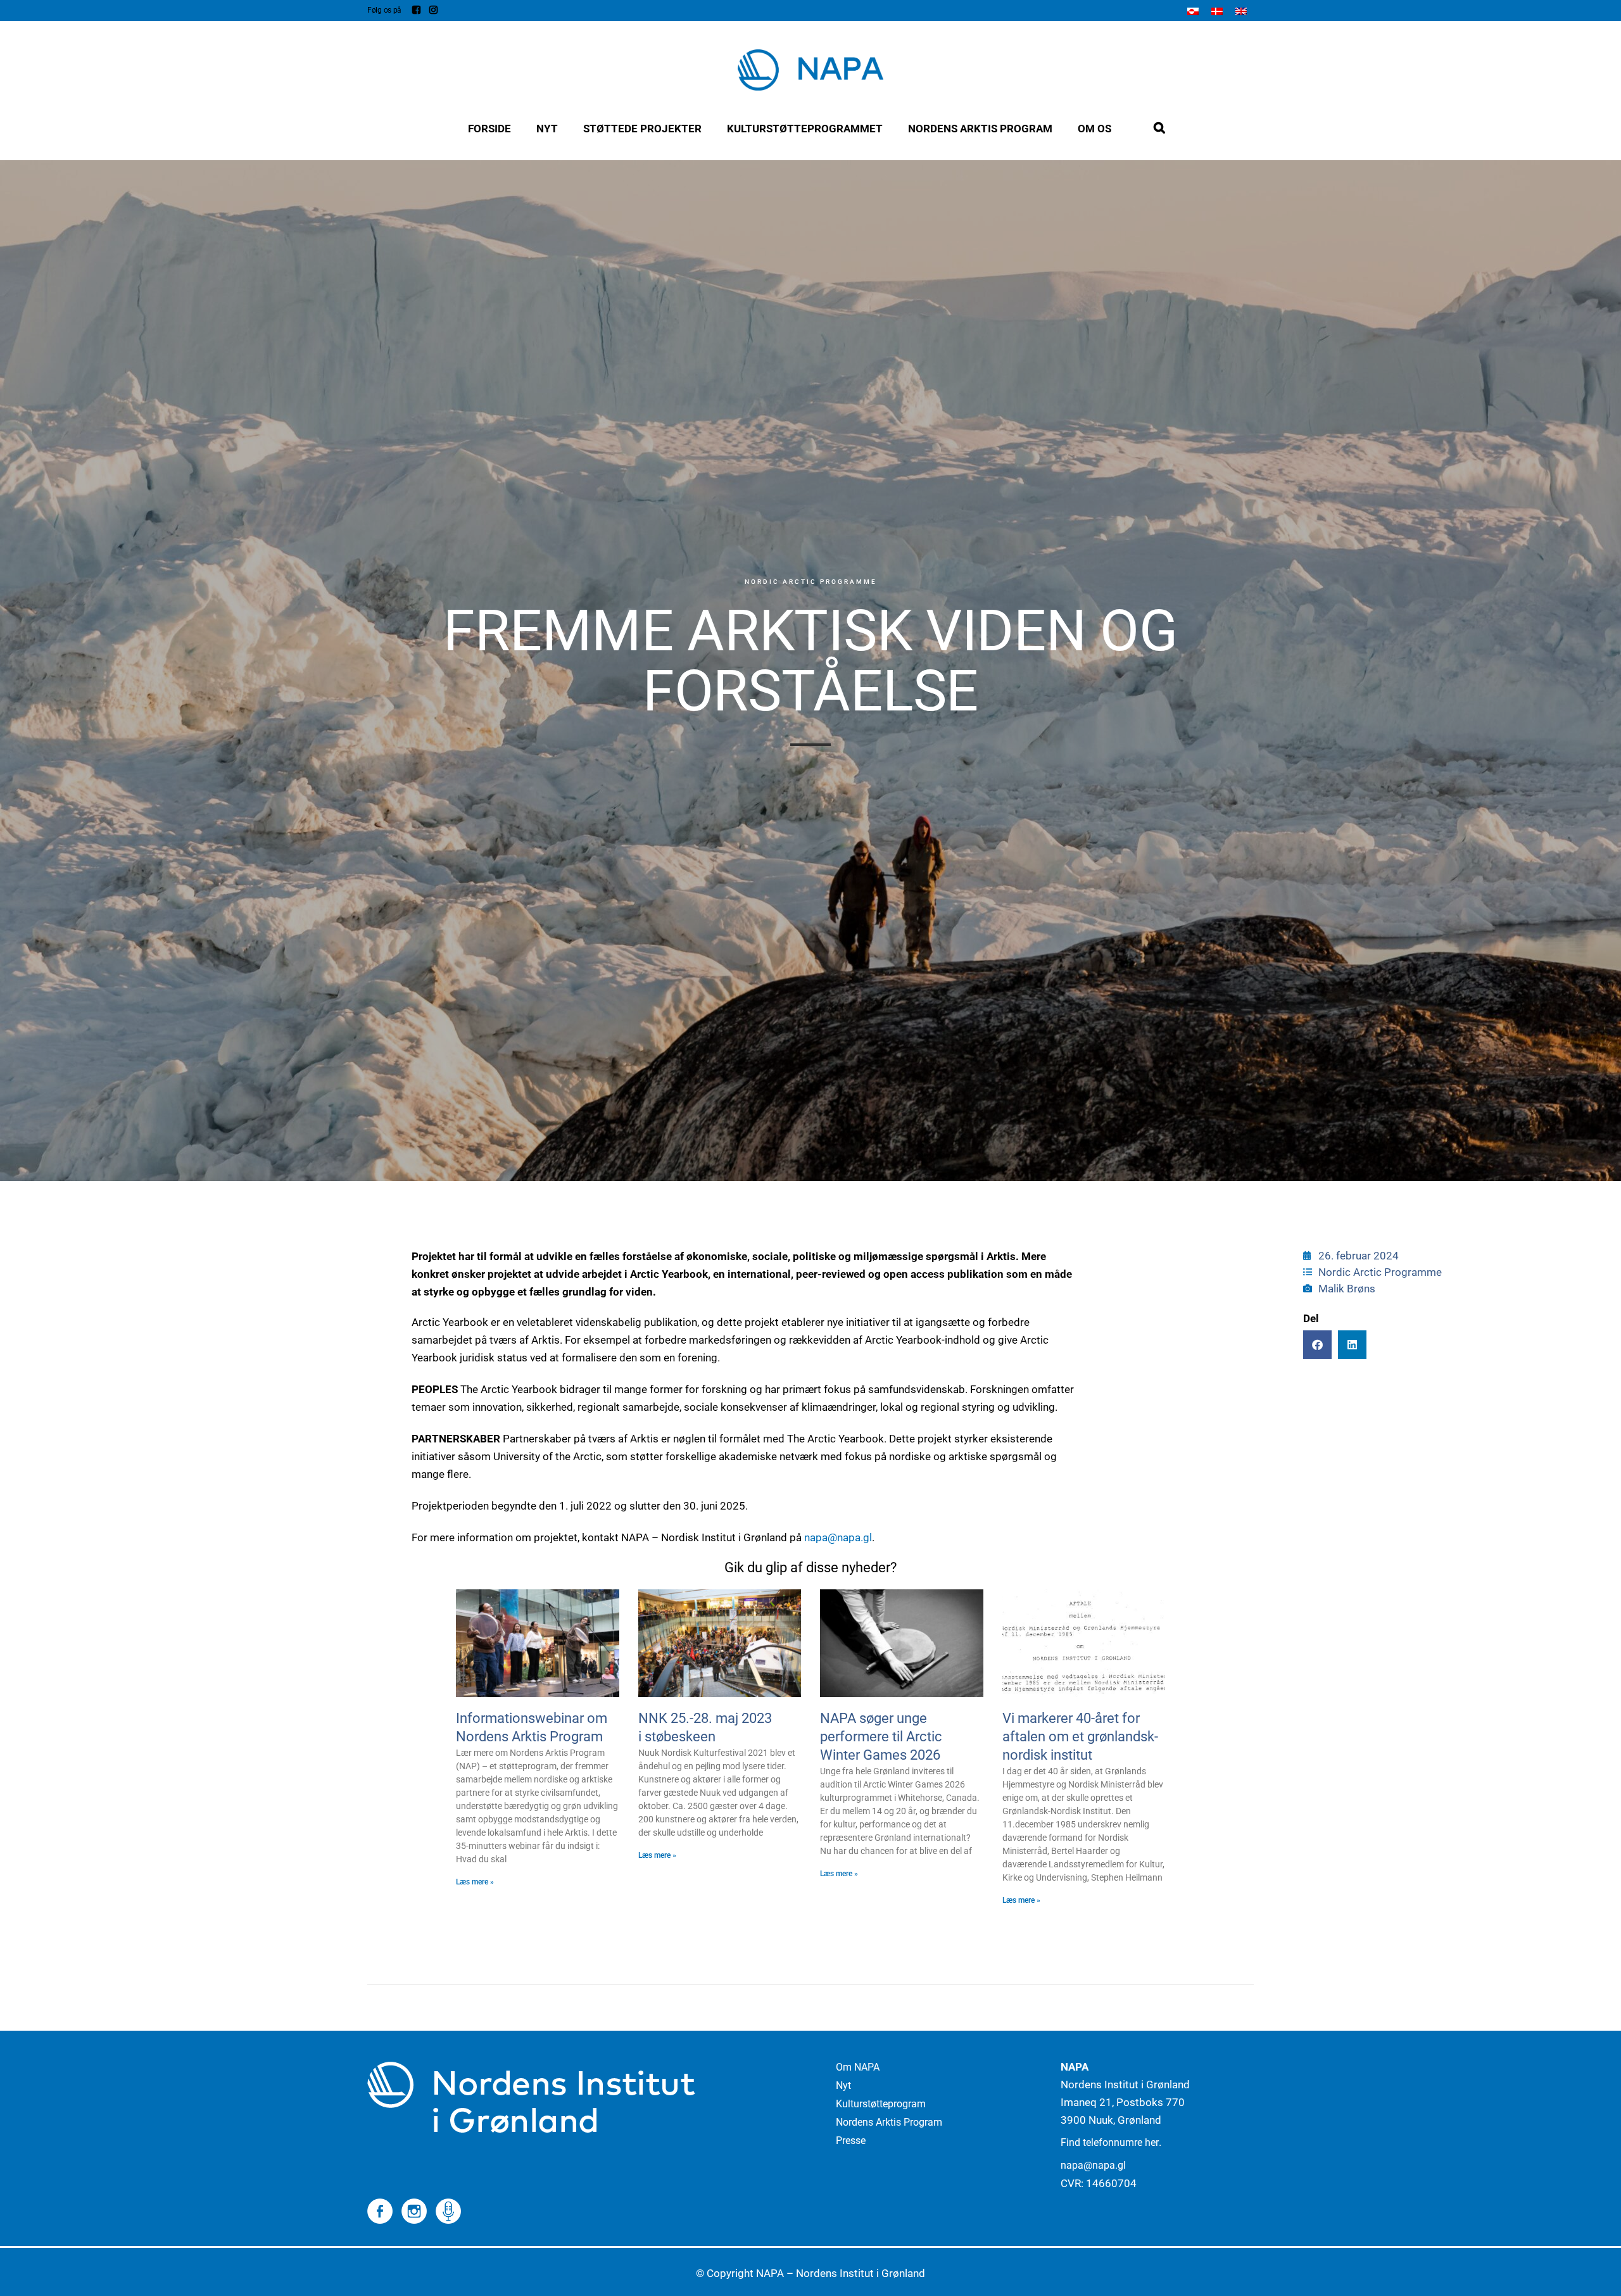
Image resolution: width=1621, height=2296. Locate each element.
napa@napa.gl (838, 1537)
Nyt (843, 2085)
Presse (851, 2141)
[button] (1317, 1345)
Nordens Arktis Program (889, 2122)
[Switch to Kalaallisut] (1193, 11)
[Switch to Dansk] (1217, 11)
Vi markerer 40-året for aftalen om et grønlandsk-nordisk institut (1080, 1737)
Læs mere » (475, 1882)
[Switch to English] (1241, 11)
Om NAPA (858, 2067)
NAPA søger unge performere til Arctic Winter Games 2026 (881, 1737)
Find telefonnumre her (1110, 2142)
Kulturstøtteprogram (881, 2104)
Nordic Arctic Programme (811, 582)
